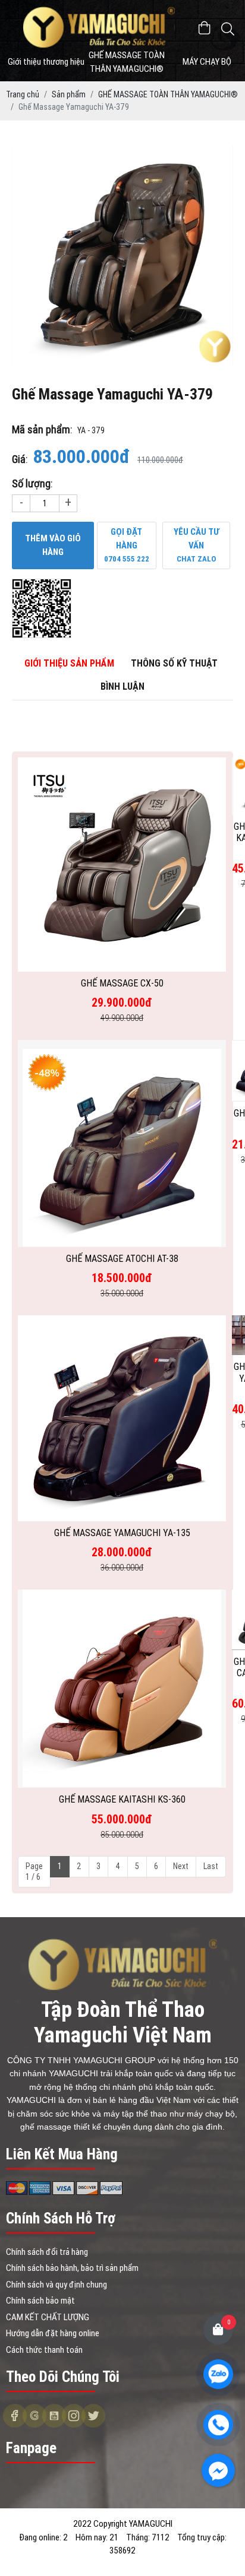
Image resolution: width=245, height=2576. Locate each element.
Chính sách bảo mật (40, 2301)
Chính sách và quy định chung (56, 2285)
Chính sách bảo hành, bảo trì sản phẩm (72, 2268)
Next (181, 1866)
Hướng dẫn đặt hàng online (53, 2333)
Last (211, 1866)
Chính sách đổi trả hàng (47, 2252)
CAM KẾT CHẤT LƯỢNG (48, 2317)
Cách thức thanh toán (44, 2350)
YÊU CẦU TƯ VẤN (197, 545)
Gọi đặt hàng (127, 545)
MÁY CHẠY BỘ (207, 62)
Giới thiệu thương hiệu (46, 62)
